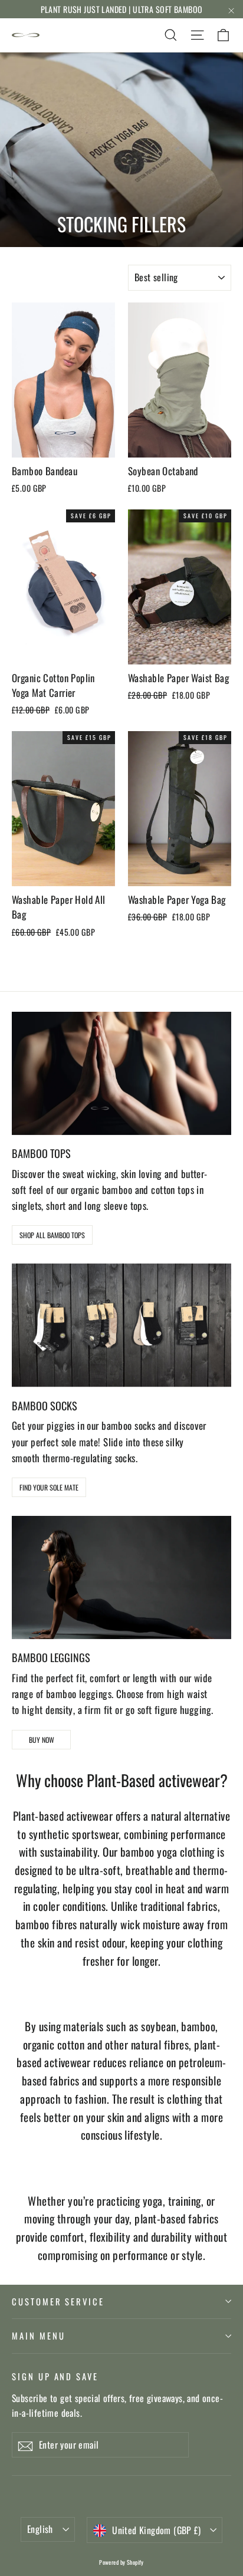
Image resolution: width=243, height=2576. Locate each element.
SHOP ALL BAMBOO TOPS (52, 1235)
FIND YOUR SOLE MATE (49, 1487)
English (40, 2529)
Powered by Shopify (121, 2562)
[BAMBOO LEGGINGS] (121, 1577)
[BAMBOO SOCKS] (121, 1325)
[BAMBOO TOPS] (121, 1073)
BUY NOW (42, 1740)
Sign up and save (55, 2376)
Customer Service (58, 2301)
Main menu (38, 2335)
